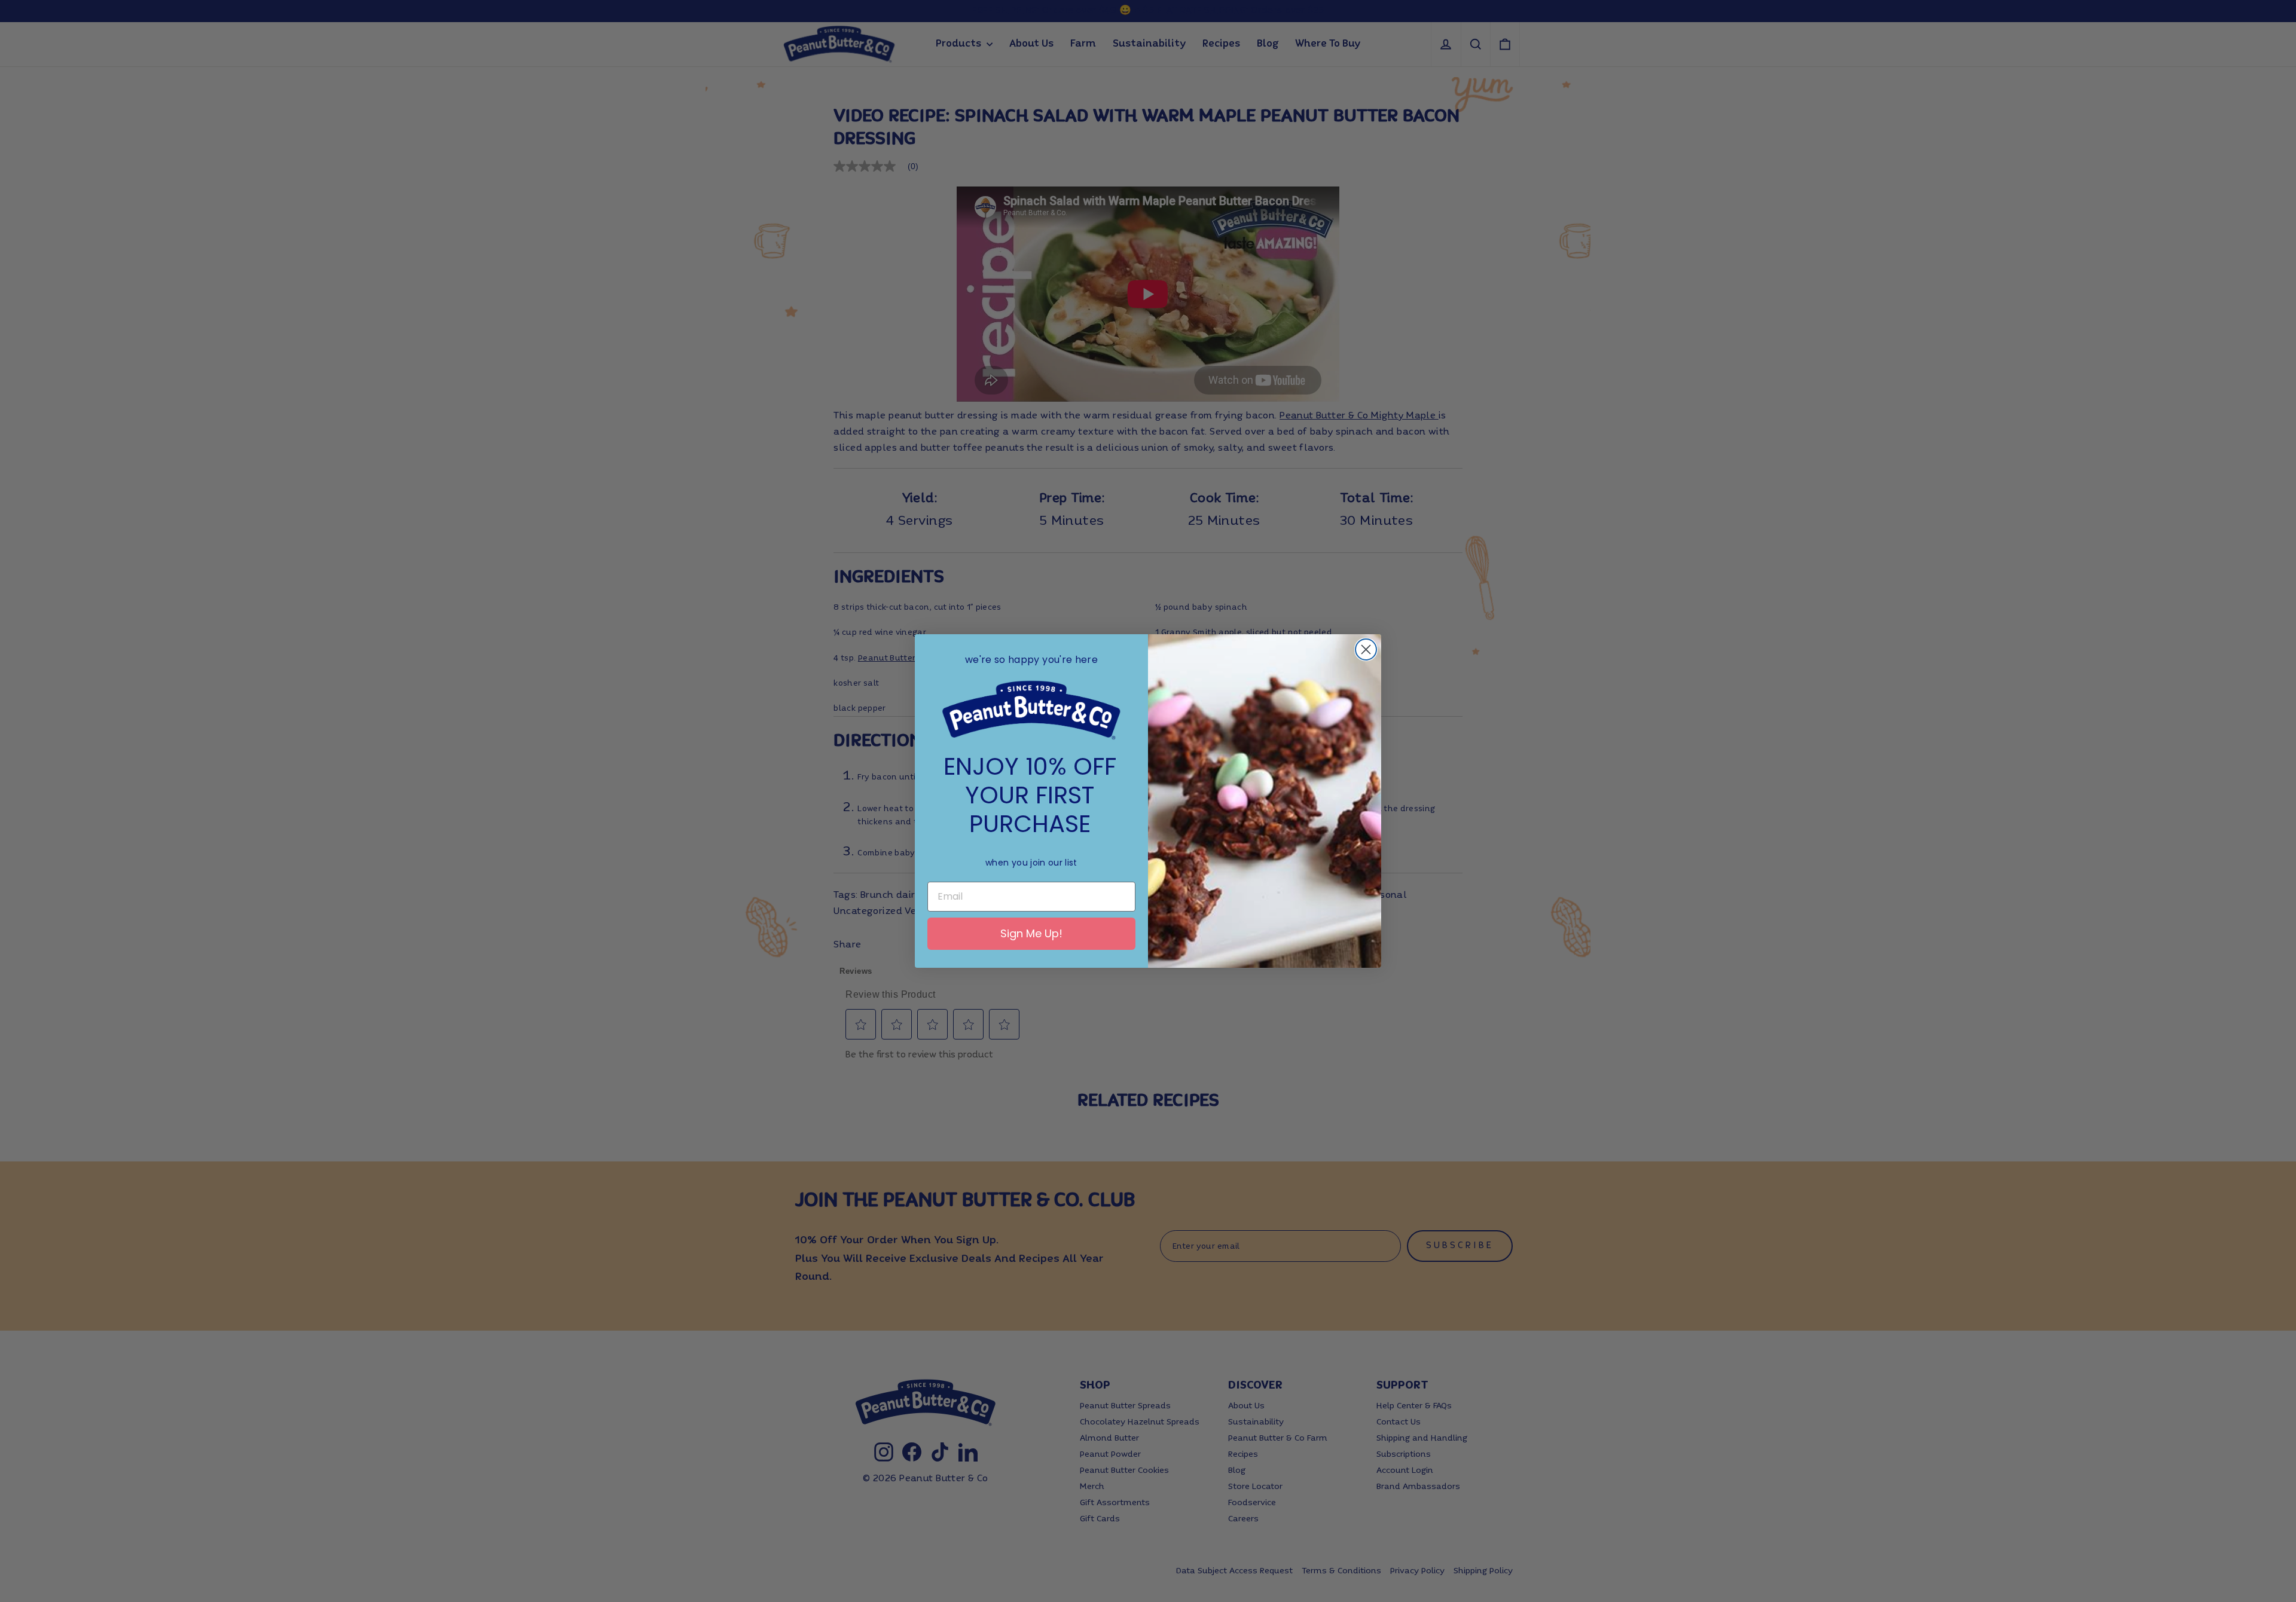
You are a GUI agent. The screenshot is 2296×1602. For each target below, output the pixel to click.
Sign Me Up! (1031, 933)
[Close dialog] (1366, 649)
